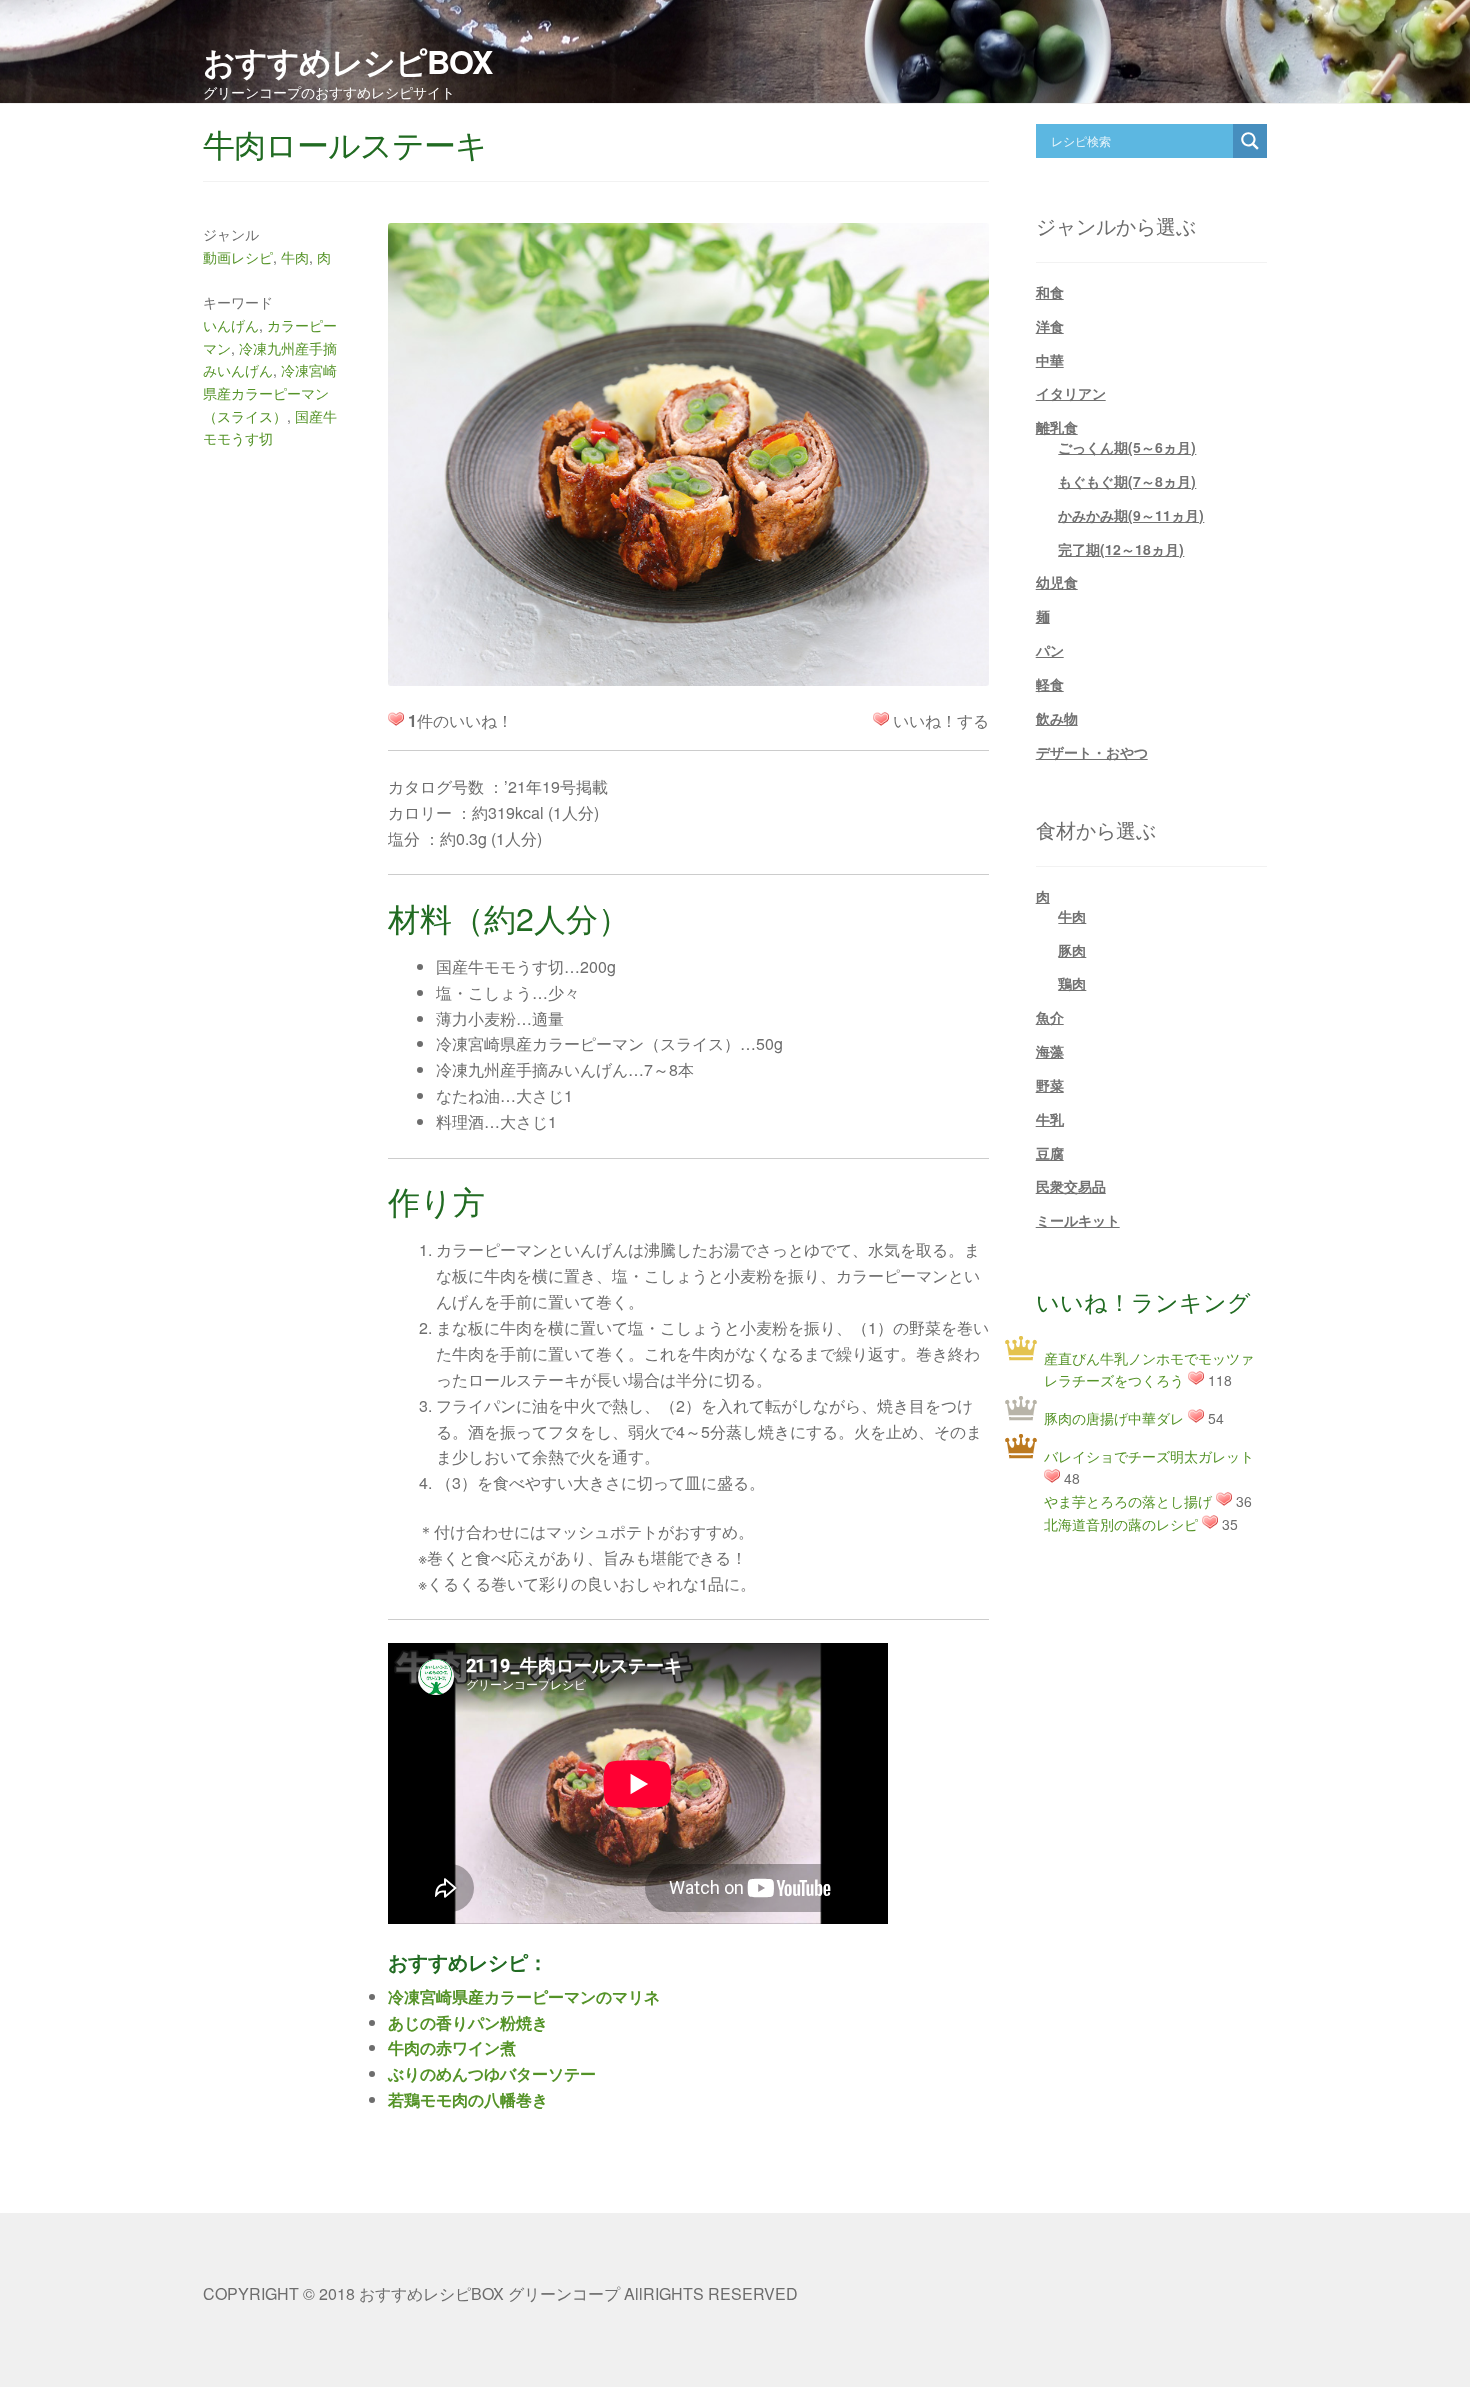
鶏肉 (1072, 983)
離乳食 (1057, 427)
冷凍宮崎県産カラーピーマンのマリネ (524, 1996)
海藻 (1050, 1051)
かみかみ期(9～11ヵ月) (1131, 515)
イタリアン (1071, 393)
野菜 (1050, 1085)
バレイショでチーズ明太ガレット (1149, 1456)
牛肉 (295, 257)
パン (1050, 650)
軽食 (1050, 684)
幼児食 (1057, 582)
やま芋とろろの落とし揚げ (1128, 1501)
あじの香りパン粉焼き (468, 2022)
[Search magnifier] (1250, 141)
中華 (1050, 360)
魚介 (1050, 1017)
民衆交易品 (1071, 1186)
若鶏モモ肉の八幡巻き (468, 2099)
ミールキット (1078, 1220)
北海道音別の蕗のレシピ (1121, 1524)
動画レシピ (238, 257)
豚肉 (1072, 950)
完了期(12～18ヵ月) (1121, 549)
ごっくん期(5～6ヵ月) (1127, 447)
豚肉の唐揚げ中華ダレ (1114, 1418)
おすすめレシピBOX (347, 61)
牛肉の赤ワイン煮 (452, 2047)
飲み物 (1057, 718)
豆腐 (1050, 1153)
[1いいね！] (881, 719)
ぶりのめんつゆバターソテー (492, 2073)
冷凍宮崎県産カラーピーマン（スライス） (270, 392)
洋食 (1050, 326)
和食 (1050, 292)
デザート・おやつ (1092, 752)
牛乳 (1050, 1119)
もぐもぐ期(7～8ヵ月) (1127, 481)
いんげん (231, 325)
